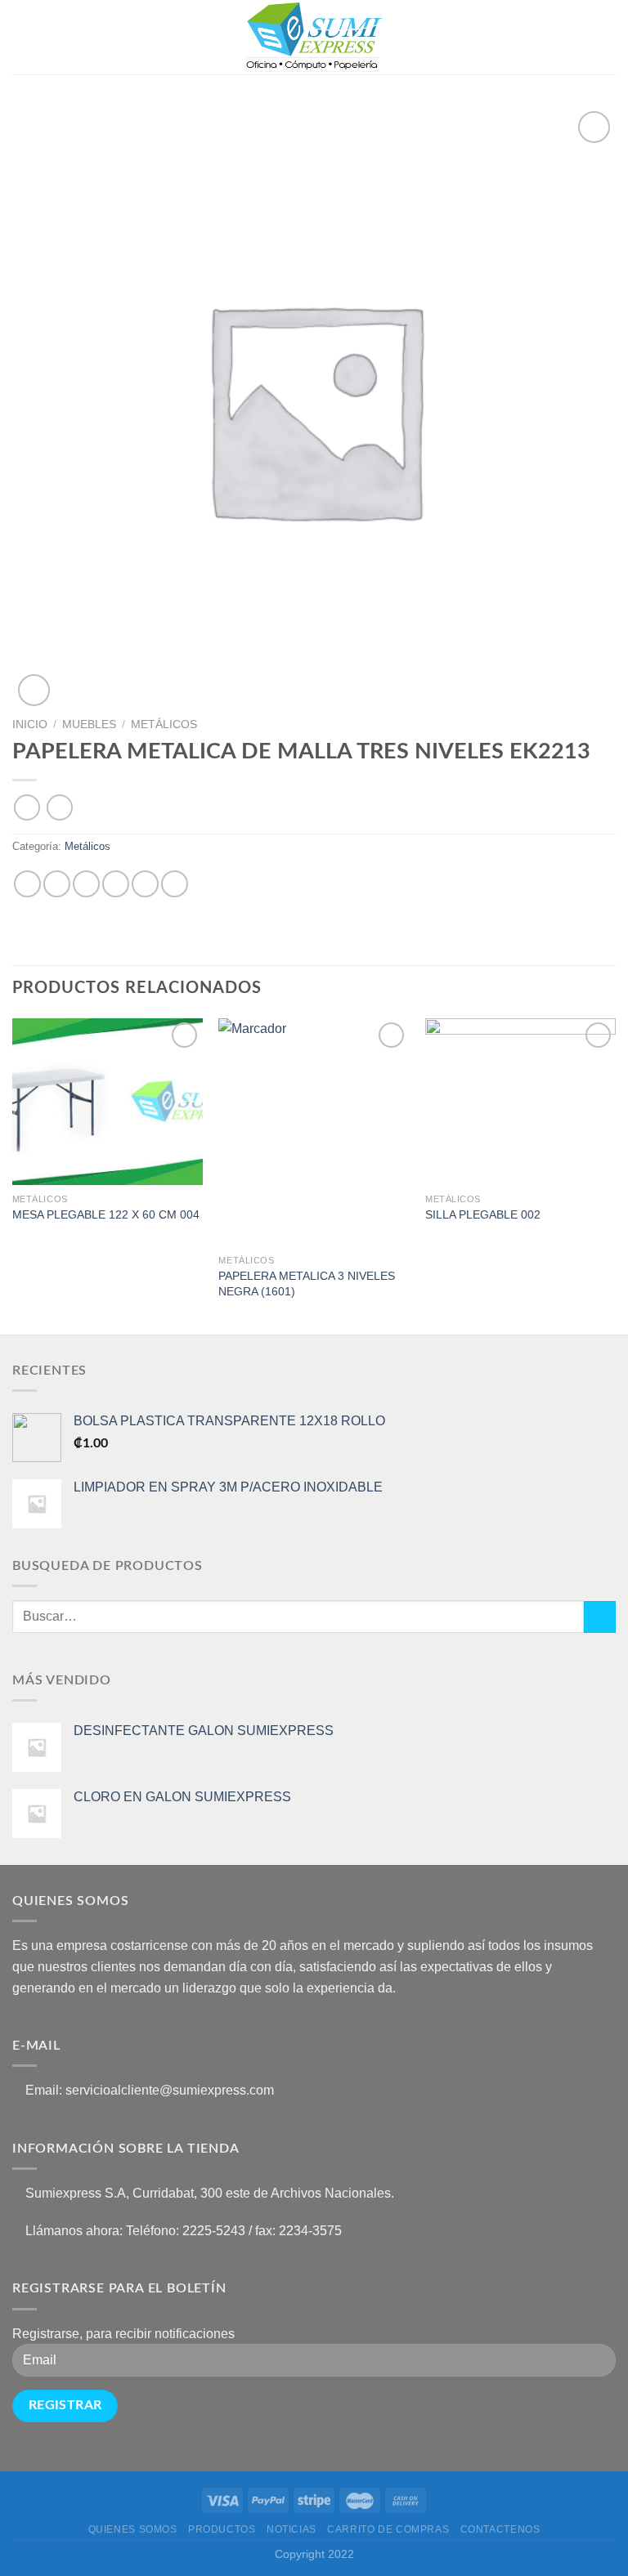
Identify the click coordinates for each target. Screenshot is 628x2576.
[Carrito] (608, 38)
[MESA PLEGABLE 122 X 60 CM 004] (108, 1102)
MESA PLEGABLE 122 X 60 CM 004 (106, 1214)
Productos (222, 2529)
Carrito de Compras (388, 2529)
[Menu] (22, 37)
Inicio (30, 724)
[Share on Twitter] (86, 884)
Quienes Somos (133, 2529)
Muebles (89, 724)
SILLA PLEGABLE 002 (483, 1214)
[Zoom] (34, 690)
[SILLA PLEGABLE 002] (520, 1102)
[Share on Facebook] (57, 884)
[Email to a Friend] (116, 884)
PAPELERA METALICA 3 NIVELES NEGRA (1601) (307, 1284)
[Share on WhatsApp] (27, 884)
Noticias (292, 2529)
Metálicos (164, 724)
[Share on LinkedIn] (175, 884)
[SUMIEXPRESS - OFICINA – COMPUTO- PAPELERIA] (314, 37)
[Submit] (600, 1617)
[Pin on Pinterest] (145, 884)
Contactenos (500, 2529)
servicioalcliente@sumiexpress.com (170, 2090)
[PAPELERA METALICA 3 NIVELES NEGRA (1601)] (314, 1132)
